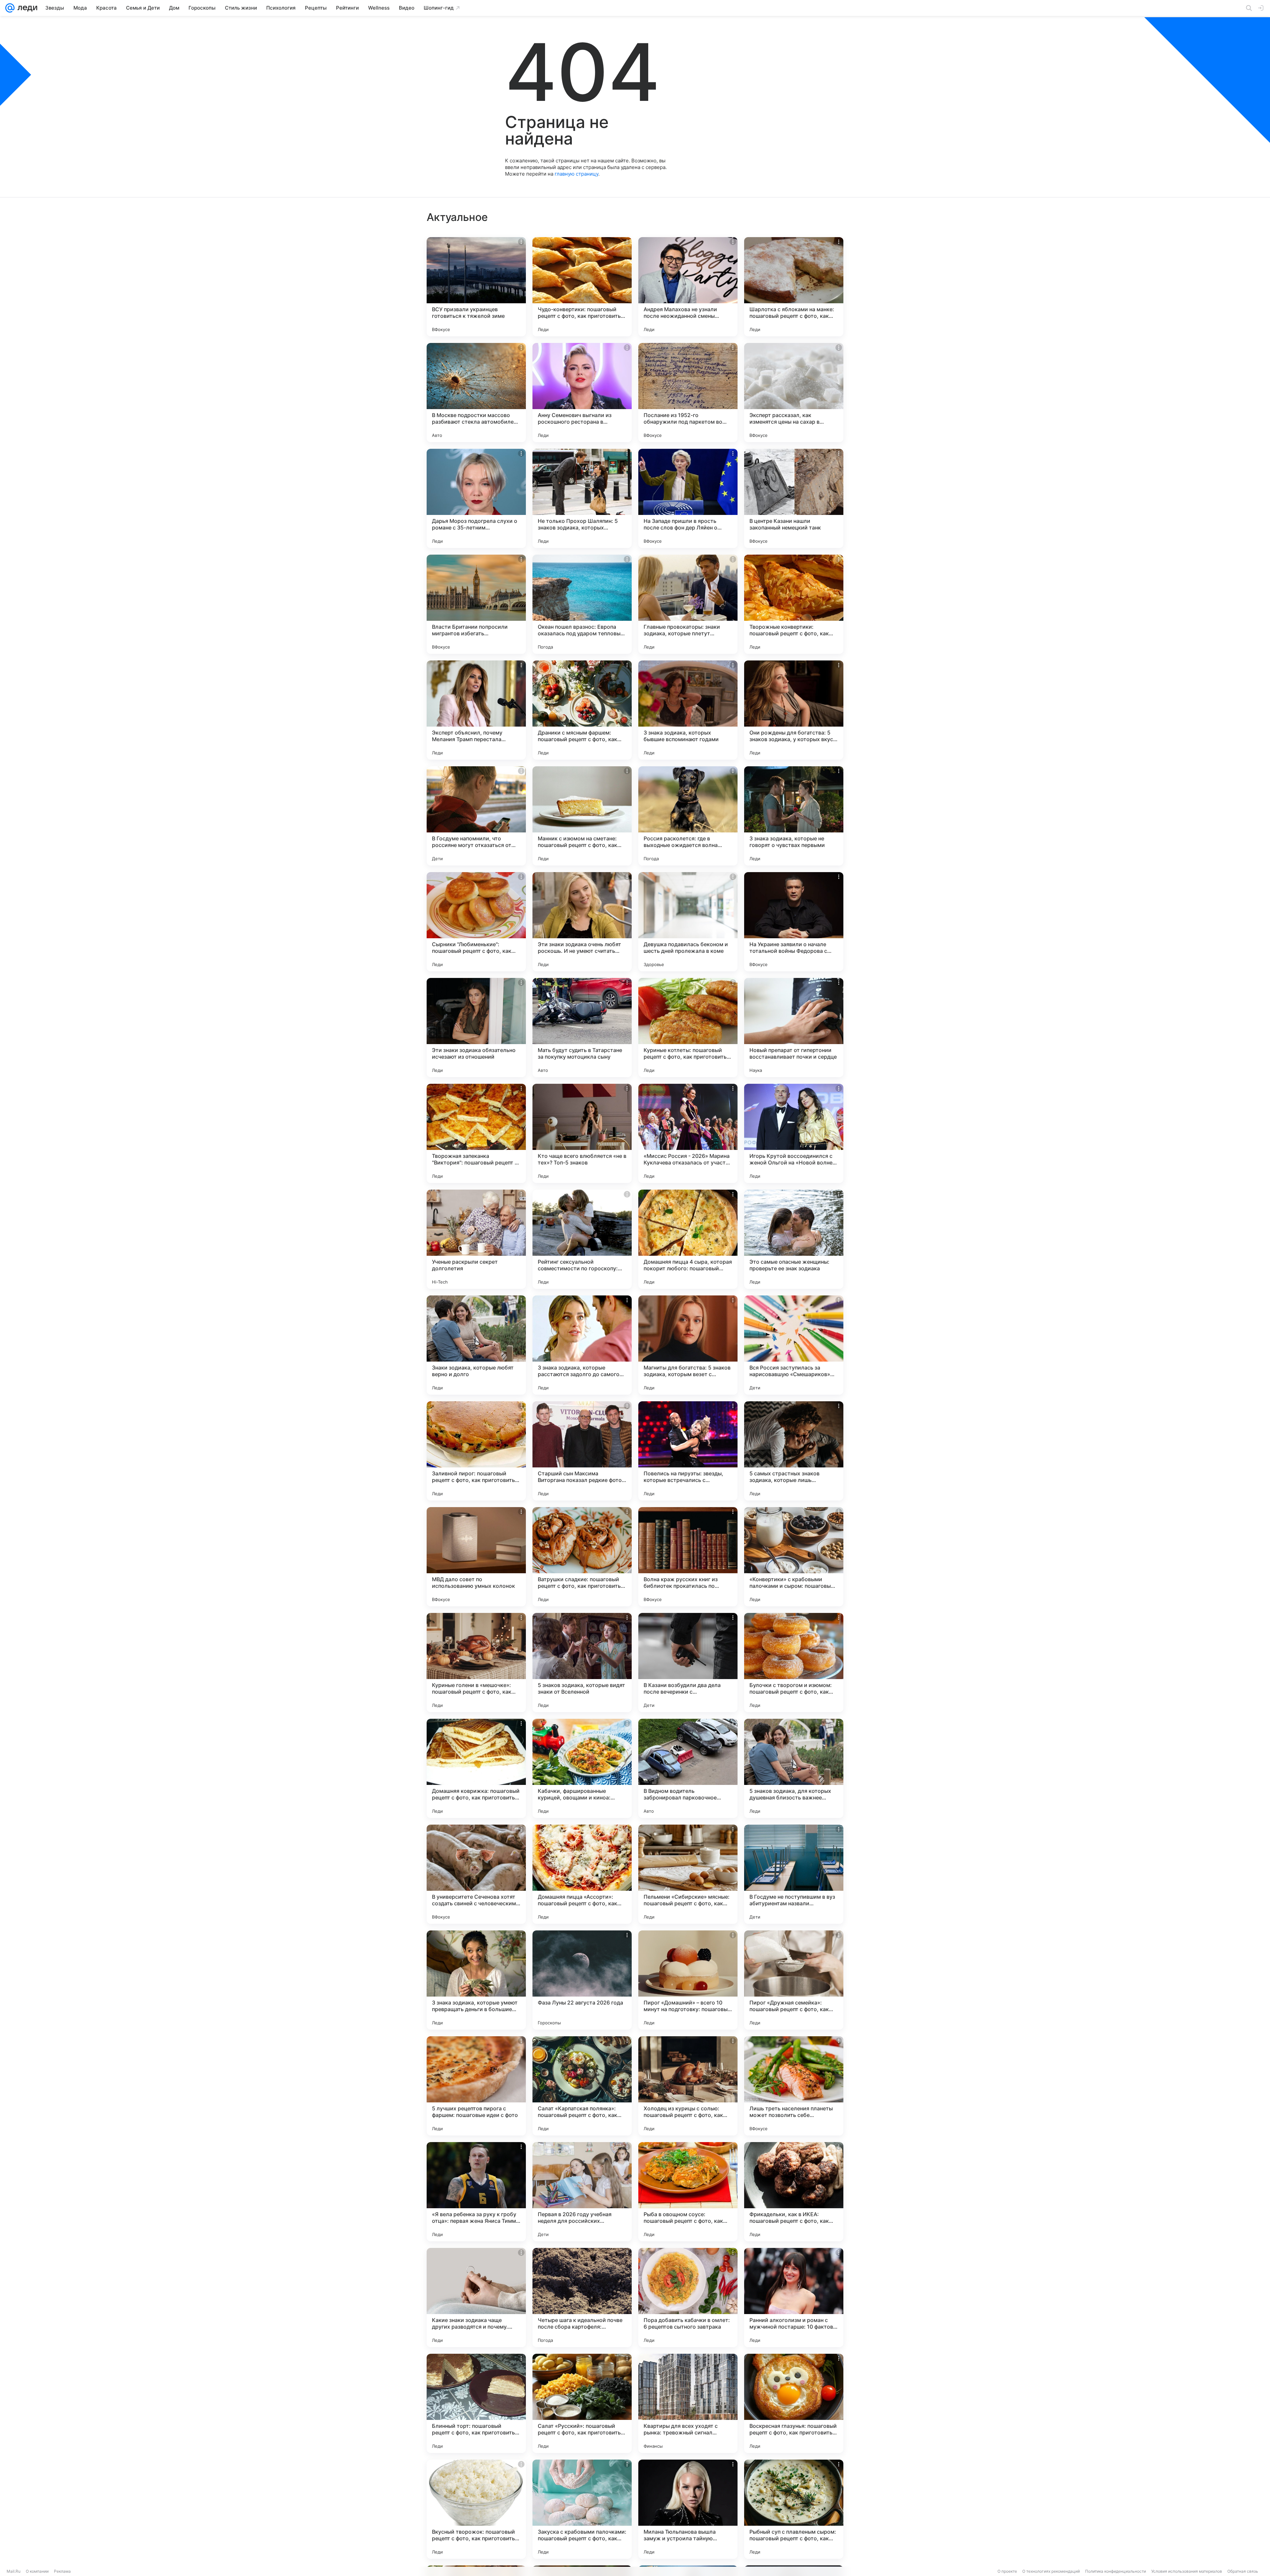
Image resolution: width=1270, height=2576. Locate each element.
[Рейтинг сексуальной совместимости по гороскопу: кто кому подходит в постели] (582, 1239)
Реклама (62, 2571)
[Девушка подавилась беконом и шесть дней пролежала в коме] (688, 922)
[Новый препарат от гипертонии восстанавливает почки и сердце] (794, 1028)
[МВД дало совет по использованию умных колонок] (476, 1557)
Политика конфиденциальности (1116, 2571)
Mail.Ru (14, 2571)
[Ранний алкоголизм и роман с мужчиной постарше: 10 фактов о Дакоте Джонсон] (794, 2298)
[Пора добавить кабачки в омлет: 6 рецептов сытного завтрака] (688, 2298)
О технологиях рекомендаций (1051, 2571)
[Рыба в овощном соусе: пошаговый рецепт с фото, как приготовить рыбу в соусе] (688, 2192)
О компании (37, 2571)
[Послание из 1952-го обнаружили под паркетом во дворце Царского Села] (688, 393)
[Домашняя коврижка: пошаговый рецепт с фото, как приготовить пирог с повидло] (476, 1768)
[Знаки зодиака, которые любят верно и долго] (476, 1345)
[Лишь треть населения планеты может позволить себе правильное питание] (794, 2086)
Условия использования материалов (1187, 2571)
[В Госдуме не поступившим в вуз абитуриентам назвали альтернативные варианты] (794, 1874)
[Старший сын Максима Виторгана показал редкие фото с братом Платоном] (582, 1451)
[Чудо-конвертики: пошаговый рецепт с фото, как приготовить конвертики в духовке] (582, 287)
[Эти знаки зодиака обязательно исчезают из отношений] (476, 1028)
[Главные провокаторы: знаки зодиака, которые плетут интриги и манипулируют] (688, 604)
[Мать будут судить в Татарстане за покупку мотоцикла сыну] (582, 1028)
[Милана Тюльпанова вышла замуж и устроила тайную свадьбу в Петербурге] (688, 2509)
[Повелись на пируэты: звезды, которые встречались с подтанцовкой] (688, 1451)
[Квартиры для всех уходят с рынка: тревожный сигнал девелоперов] (688, 2403)
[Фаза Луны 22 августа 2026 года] (582, 1980)
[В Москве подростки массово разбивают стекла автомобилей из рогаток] (476, 393)
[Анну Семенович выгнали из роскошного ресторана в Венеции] (582, 393)
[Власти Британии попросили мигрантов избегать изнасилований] (476, 604)
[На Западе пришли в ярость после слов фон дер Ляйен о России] (688, 498)
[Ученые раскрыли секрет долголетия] (476, 1239)
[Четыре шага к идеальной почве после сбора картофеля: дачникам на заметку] (582, 2298)
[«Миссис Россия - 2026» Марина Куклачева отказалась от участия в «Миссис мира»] (688, 1133)
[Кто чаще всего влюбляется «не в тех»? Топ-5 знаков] (582, 1133)
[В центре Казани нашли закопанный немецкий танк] (794, 498)
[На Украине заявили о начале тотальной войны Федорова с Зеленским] (794, 922)
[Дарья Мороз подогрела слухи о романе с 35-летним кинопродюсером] (476, 498)
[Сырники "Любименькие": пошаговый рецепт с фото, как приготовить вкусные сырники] (476, 922)
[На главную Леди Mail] (26, 8)
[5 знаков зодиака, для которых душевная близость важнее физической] (794, 1768)
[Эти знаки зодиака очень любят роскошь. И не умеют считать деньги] (582, 922)
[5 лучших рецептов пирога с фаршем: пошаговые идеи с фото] (476, 2086)
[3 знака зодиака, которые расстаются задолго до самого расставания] (582, 1345)
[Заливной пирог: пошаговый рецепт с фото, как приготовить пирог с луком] (476, 1451)
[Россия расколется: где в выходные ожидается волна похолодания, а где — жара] (688, 816)
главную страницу (576, 174)
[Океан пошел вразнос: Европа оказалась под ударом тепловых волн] (582, 604)
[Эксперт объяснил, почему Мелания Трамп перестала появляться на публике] (476, 710)
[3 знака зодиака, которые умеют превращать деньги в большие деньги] (476, 1980)
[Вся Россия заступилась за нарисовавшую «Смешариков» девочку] (794, 1345)
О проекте (1007, 2571)
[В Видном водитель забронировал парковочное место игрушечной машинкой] (688, 1768)
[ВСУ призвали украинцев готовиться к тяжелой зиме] (476, 287)
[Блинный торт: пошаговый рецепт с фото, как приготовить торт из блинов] (476, 2403)
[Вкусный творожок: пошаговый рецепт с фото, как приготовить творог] (476, 2509)
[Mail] (10, 8)
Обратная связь (1243, 2571)
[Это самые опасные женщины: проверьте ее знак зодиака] (794, 1239)
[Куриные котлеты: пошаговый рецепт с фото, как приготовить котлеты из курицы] (688, 1028)
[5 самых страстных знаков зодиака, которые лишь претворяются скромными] (794, 1451)
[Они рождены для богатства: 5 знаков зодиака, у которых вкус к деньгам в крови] (794, 710)
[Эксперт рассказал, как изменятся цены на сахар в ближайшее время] (794, 393)
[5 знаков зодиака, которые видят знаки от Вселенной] (582, 1663)
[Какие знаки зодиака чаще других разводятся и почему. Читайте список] (476, 2298)
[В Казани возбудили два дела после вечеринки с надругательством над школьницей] (688, 1663)
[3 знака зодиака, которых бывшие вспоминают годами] (688, 710)
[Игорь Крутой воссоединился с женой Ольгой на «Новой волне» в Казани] (794, 1133)
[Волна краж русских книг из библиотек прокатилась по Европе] (688, 1557)
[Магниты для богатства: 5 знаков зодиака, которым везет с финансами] (688, 1345)
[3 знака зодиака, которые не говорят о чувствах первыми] (794, 816)
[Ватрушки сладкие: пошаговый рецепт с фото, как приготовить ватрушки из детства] (582, 1557)
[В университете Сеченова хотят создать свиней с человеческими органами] (476, 1874)
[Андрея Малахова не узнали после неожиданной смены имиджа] (688, 287)
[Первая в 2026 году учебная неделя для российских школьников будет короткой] (582, 2192)
